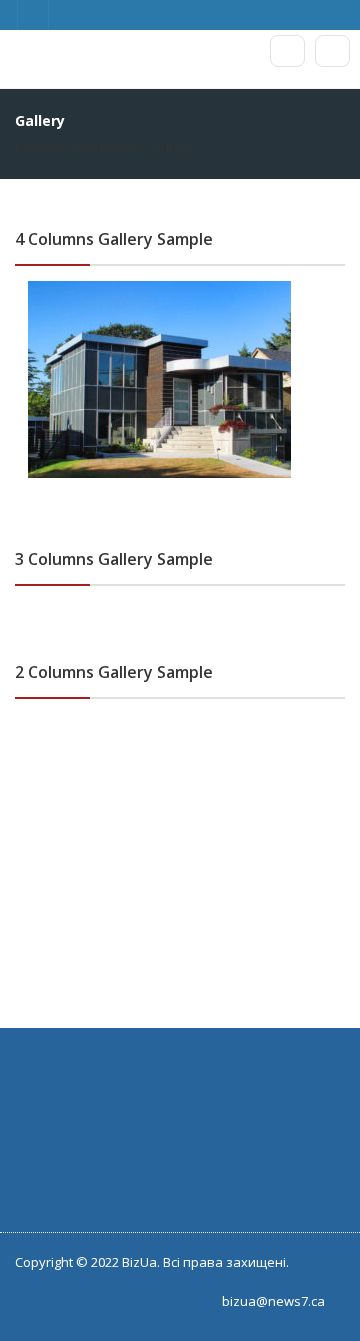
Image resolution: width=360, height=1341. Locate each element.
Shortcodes (105, 147)
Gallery (170, 147)
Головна (37, 147)
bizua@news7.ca (273, 1301)
